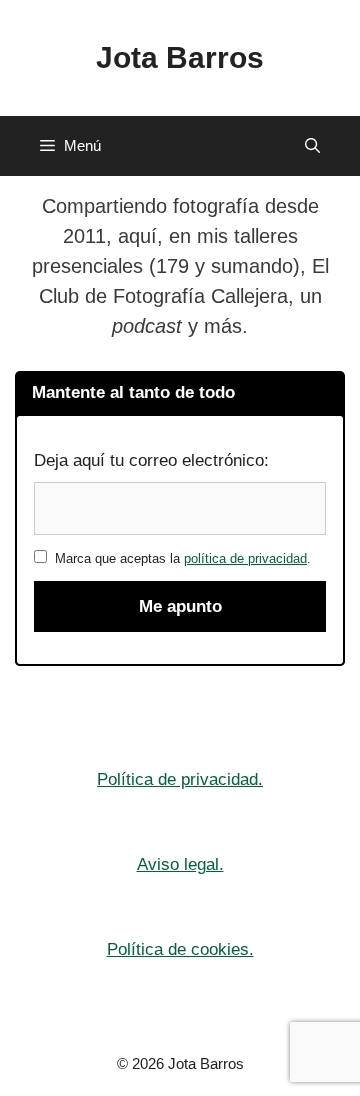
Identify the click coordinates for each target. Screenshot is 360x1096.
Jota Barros (180, 57)
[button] (312, 146)
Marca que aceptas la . (179, 558)
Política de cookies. (180, 949)
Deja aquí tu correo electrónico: (151, 460)
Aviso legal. (180, 864)
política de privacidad (245, 558)
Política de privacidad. (180, 779)
